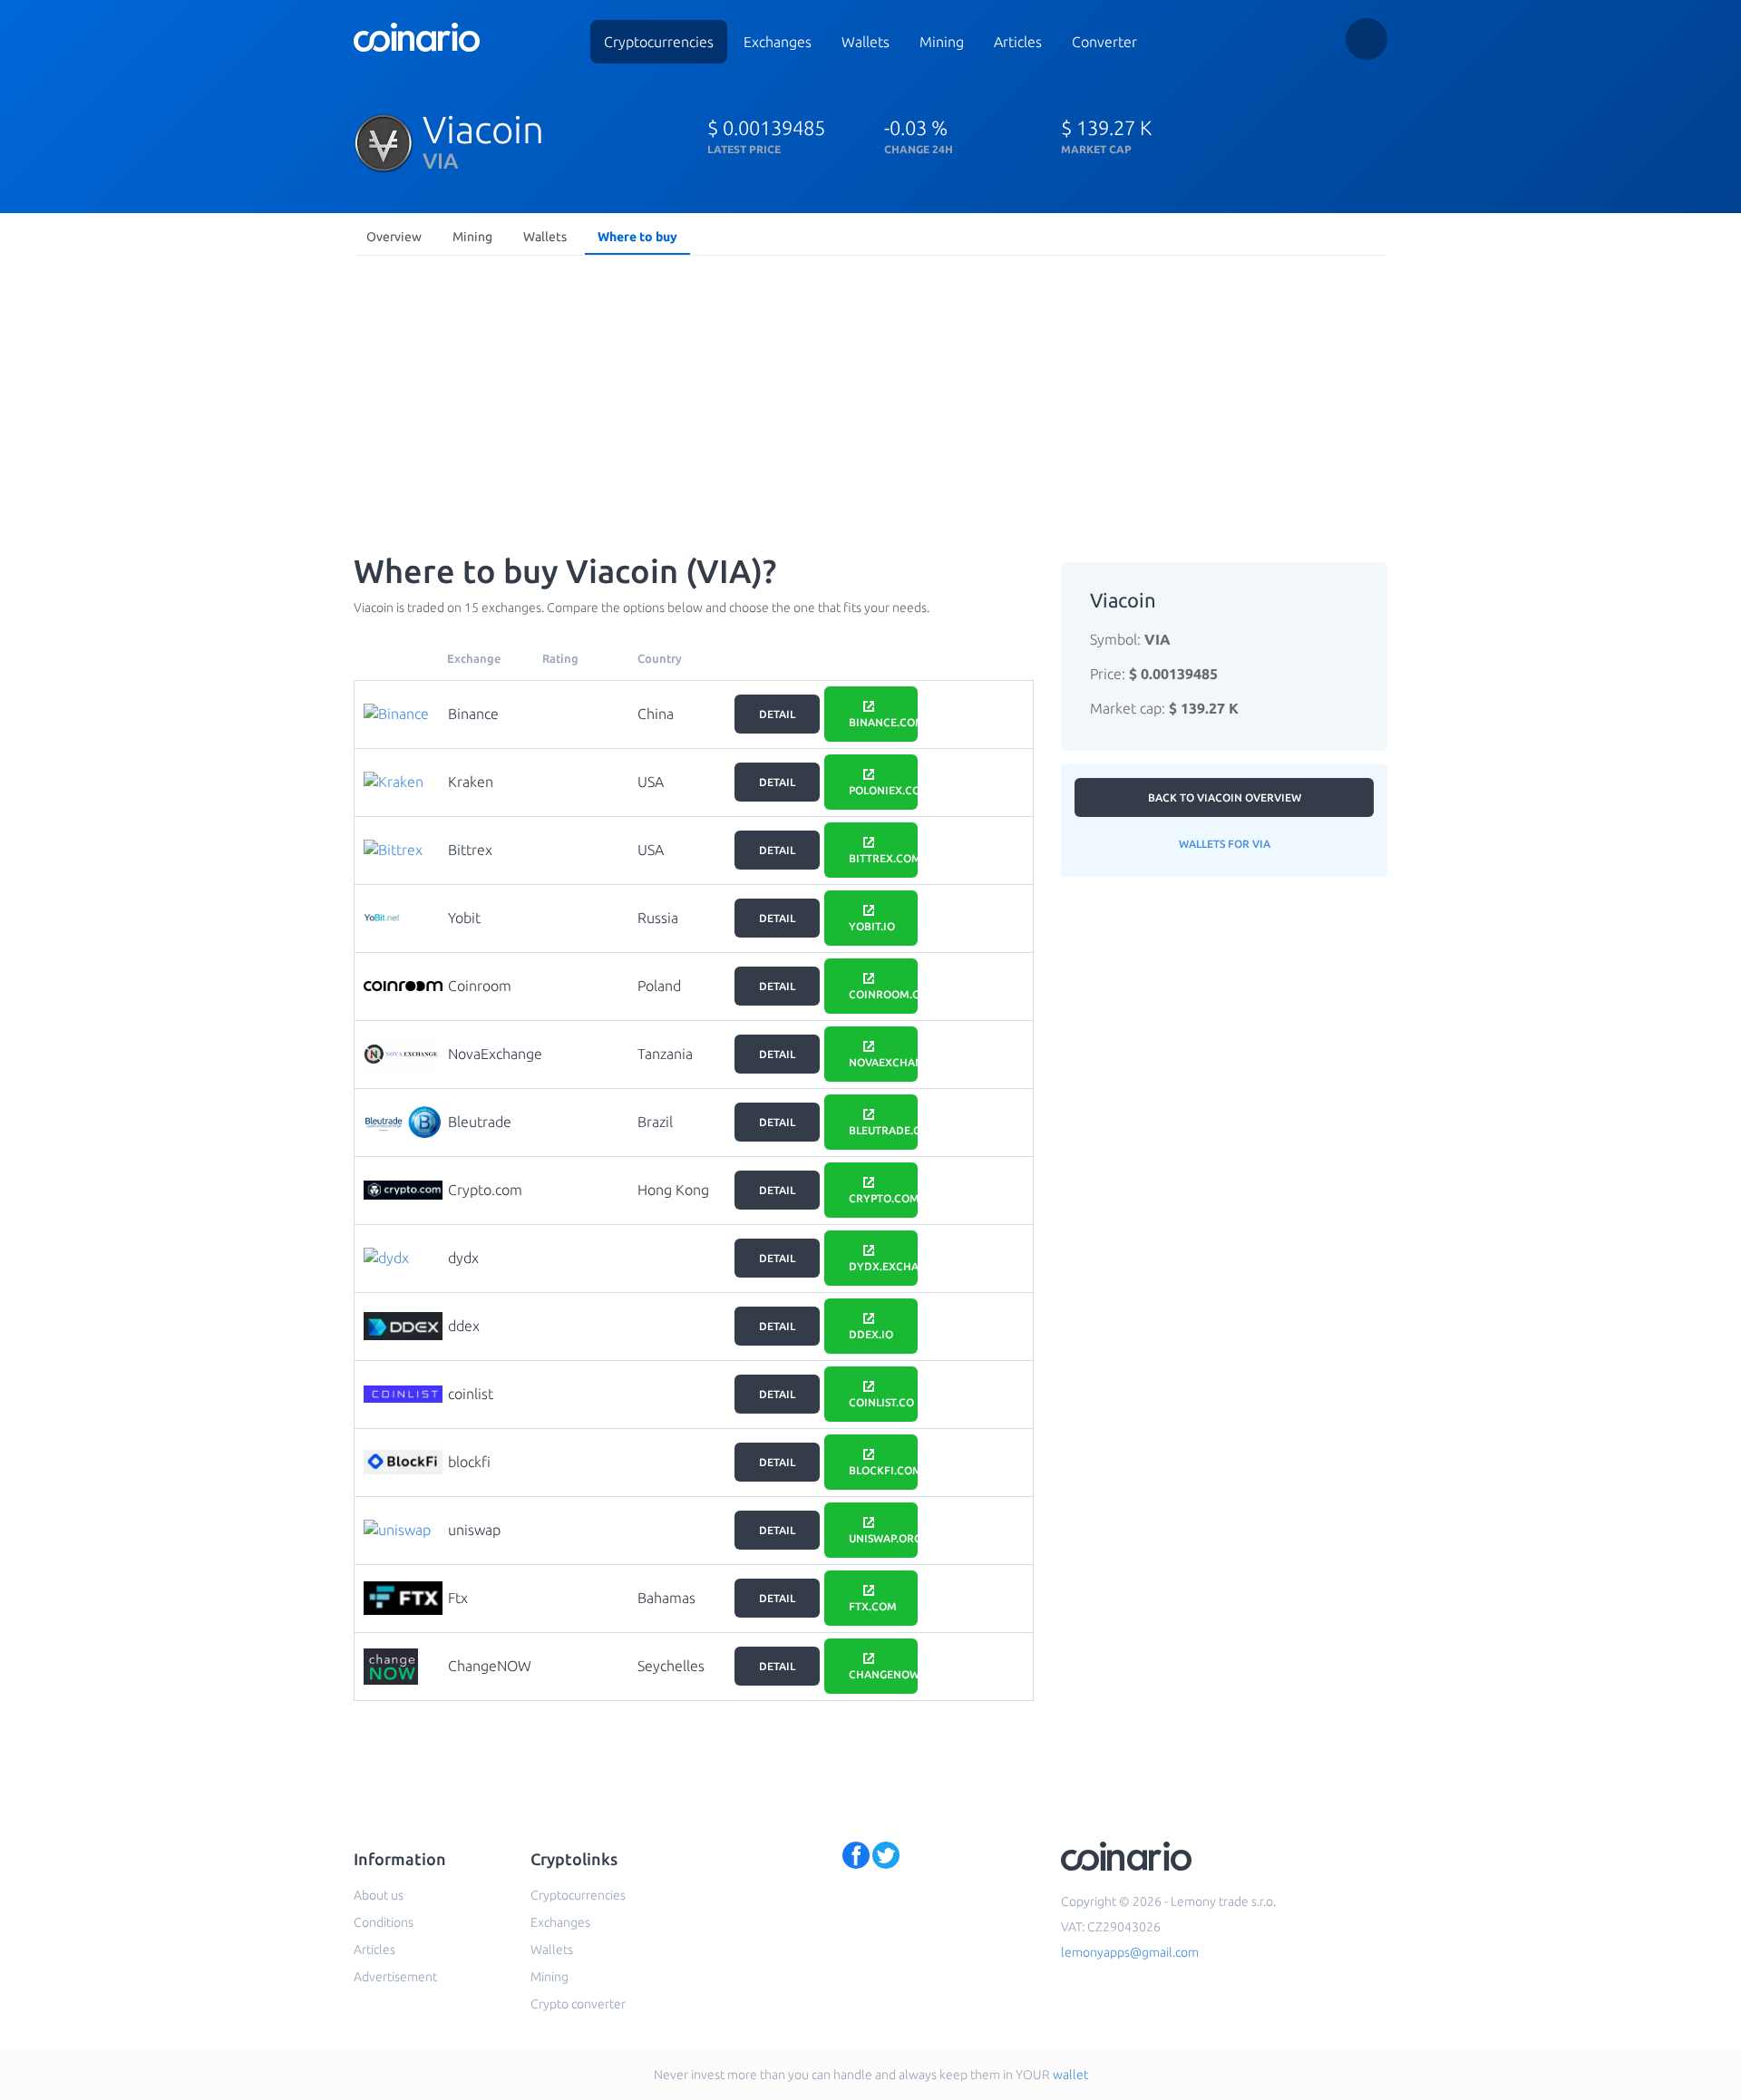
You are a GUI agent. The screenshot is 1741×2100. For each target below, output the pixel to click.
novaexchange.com (883, 1062)
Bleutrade (480, 1122)
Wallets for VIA (1225, 844)
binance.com (883, 722)
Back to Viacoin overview (1225, 797)
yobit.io (872, 926)
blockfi (469, 1462)
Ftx (458, 1598)
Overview (394, 237)
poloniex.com (883, 790)
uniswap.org (883, 1538)
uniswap (474, 1530)
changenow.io (883, 1674)
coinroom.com (883, 994)
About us (379, 1895)
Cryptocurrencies (659, 42)
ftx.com (873, 1606)
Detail (777, 714)
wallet (1070, 2075)
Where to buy (637, 237)
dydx (463, 1258)
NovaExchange (495, 1054)
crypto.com (883, 1198)
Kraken (471, 782)
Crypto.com (485, 1190)
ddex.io (871, 1334)
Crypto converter (578, 2004)
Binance (473, 714)
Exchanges (778, 42)
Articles (1018, 42)
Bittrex (470, 850)
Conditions (384, 1922)
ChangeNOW (490, 1666)
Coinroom (480, 986)
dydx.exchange (883, 1266)
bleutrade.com (883, 1130)
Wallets (866, 42)
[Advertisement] (870, 399)
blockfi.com (883, 1470)
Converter (1104, 42)
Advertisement (395, 1977)
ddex (464, 1326)
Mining (942, 42)
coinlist (471, 1394)
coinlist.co (881, 1402)
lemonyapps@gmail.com (1130, 1952)
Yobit (464, 918)
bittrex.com (883, 858)
